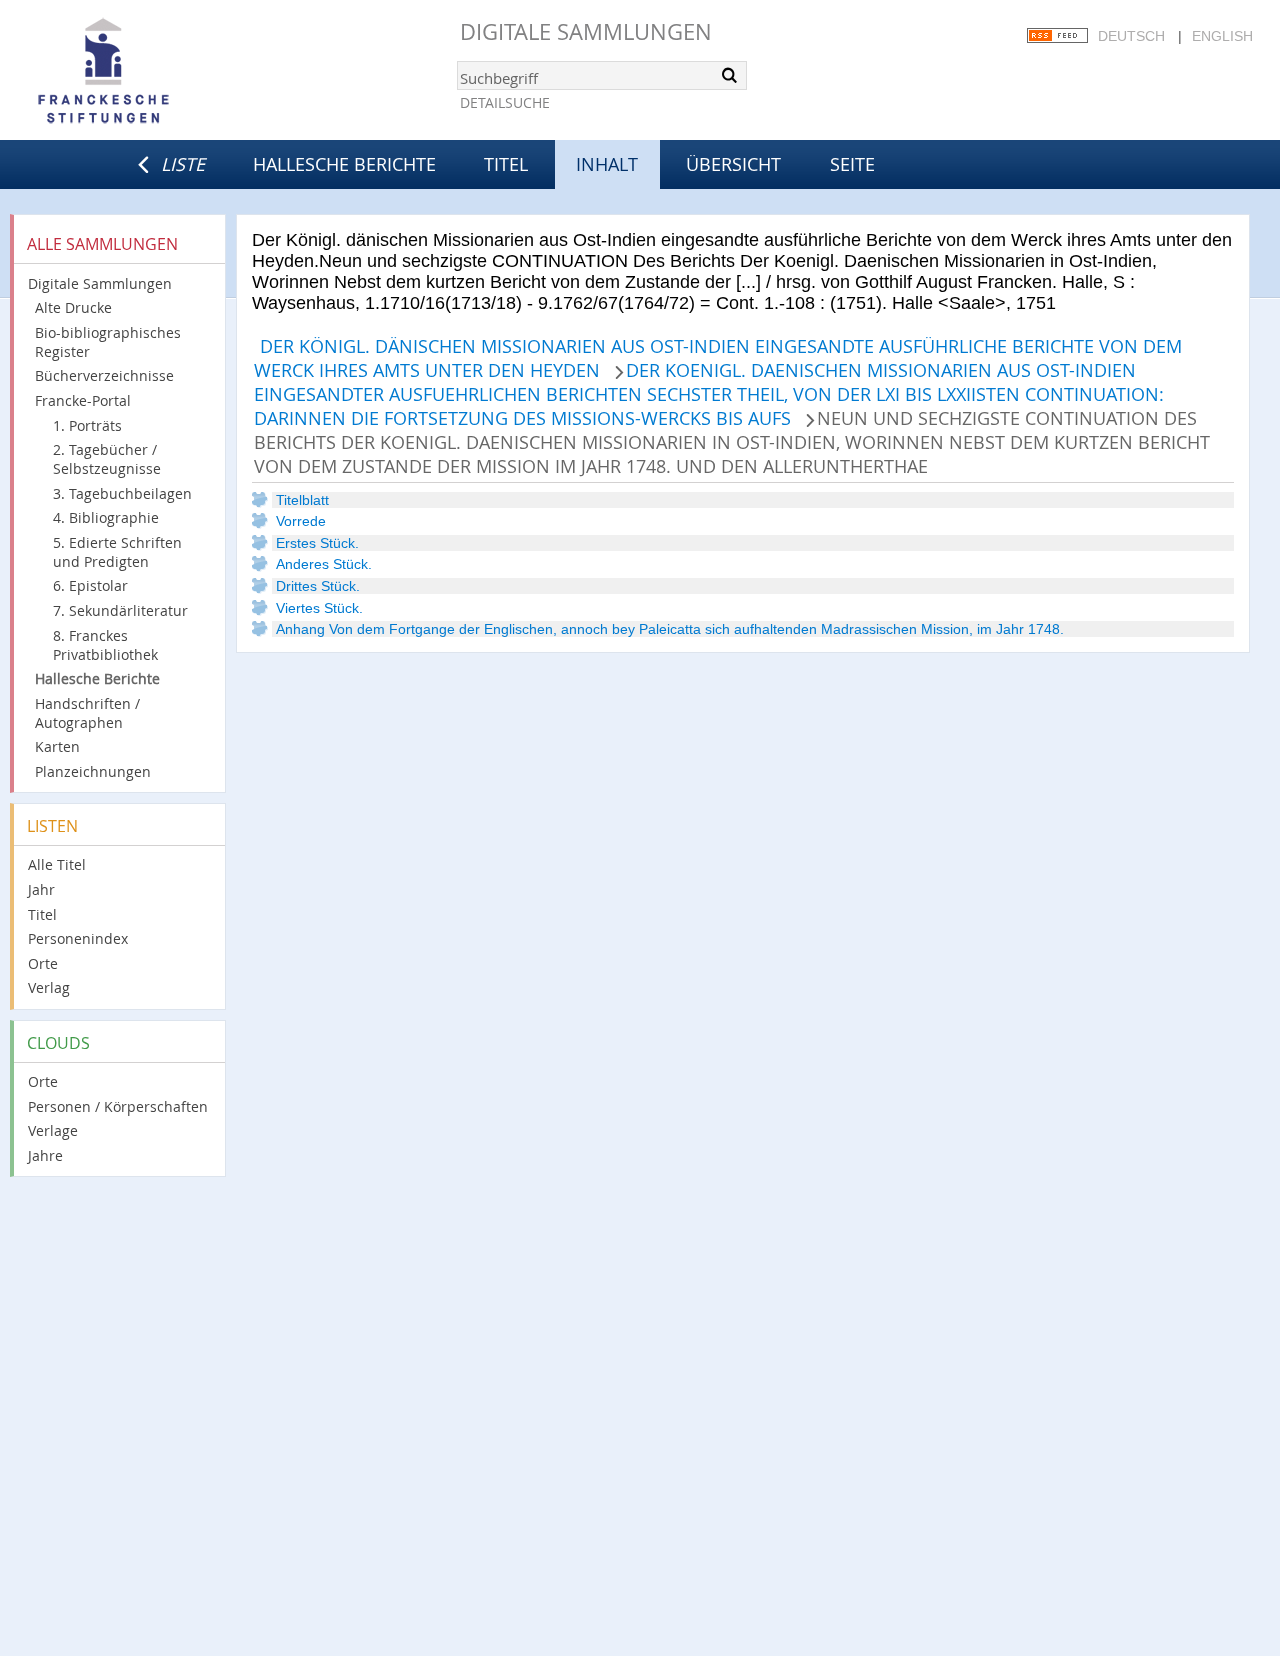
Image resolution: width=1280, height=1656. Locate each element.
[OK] (730, 75)
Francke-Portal (83, 400)
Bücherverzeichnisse (104, 375)
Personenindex (78, 938)
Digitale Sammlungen (586, 31)
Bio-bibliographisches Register (108, 342)
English (1222, 36)
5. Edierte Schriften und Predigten (117, 552)
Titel (506, 164)
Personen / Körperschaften (118, 1106)
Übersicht (733, 164)
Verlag (49, 987)
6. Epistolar (90, 585)
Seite (852, 164)
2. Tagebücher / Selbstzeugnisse (107, 459)
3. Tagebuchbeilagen (122, 493)
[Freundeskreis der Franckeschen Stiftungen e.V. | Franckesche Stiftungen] (160, 72)
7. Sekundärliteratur (120, 610)
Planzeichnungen (93, 771)
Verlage (53, 1130)
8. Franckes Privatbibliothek (105, 645)
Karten (57, 746)
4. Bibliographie (106, 517)
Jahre (45, 1155)
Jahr (41, 889)
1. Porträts (87, 425)
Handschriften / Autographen (87, 713)
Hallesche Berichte (344, 164)
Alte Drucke (73, 307)
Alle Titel (57, 864)
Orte (43, 963)
